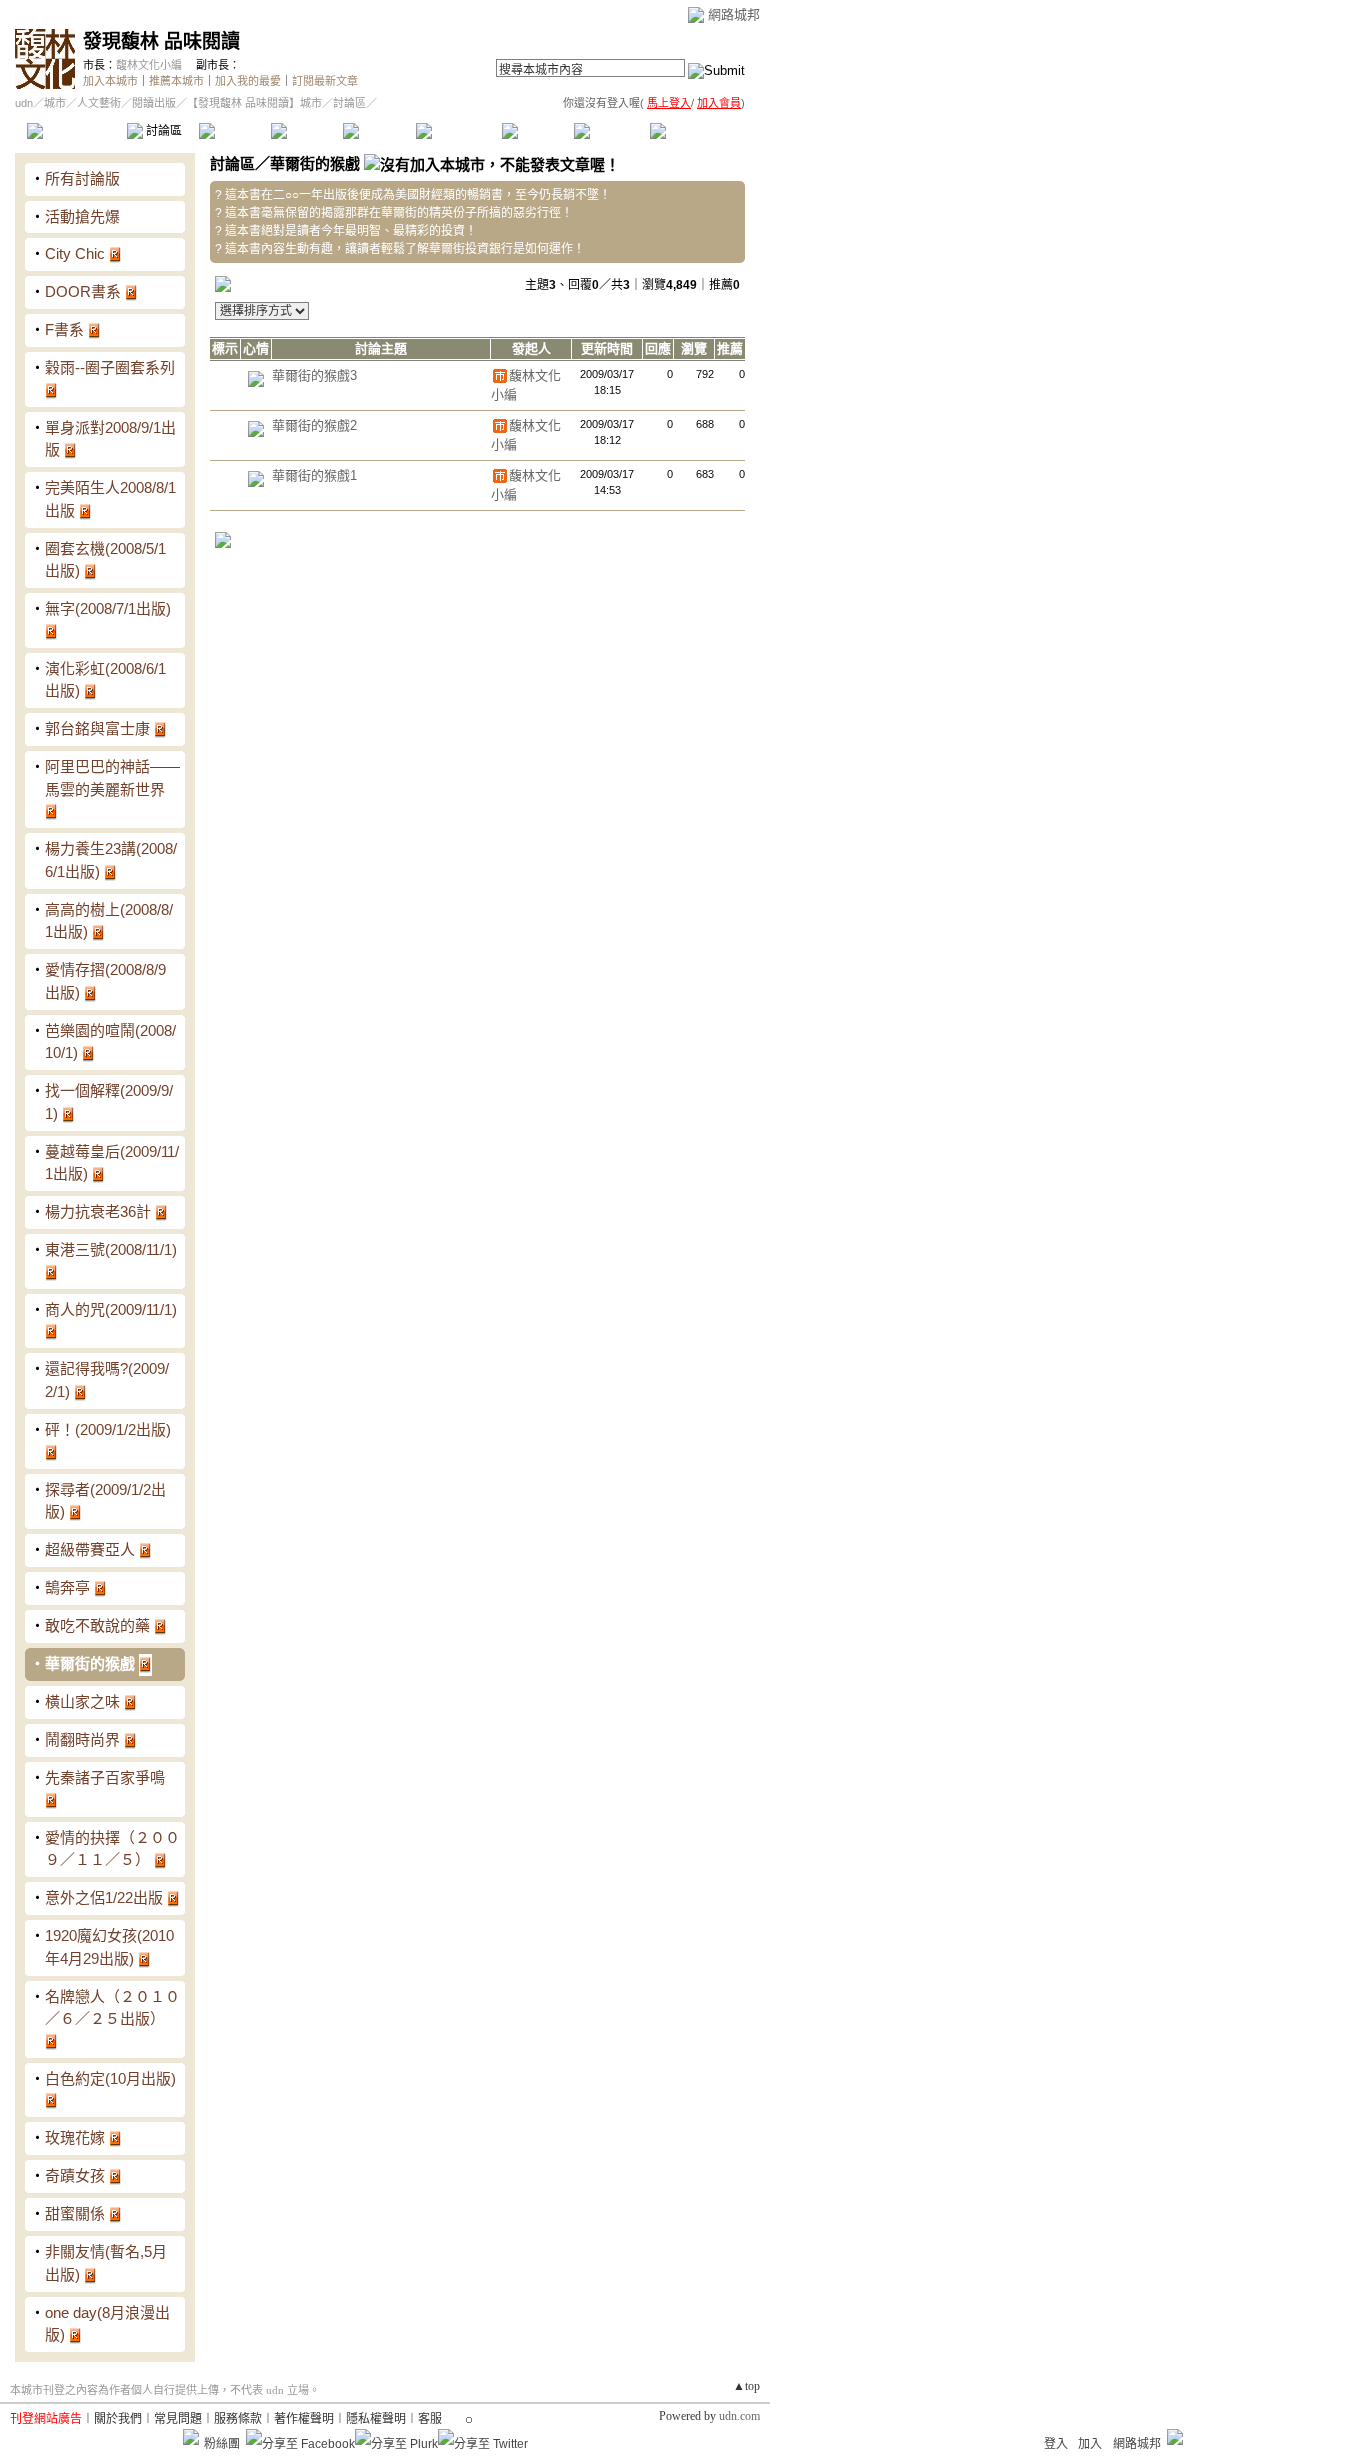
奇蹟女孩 (75, 2175)
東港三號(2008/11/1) (111, 1249)
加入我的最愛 (248, 81)
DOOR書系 (83, 291)
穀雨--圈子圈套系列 (110, 367)
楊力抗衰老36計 (98, 1211)
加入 (1090, 2444)
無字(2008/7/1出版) (108, 608)
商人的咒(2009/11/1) (111, 1309)
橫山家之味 (82, 1701)
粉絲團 (222, 2444)
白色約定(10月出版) (110, 2078)
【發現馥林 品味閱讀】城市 (254, 103)
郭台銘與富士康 (97, 728)
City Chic (75, 253)
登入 (1056, 2444)
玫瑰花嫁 (75, 2137)
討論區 (162, 131)
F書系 (64, 329)
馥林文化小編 (149, 65)
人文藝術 (99, 103)
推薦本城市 (176, 81)
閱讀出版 (154, 103)
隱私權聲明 (376, 2419)
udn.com (739, 2416)
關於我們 (118, 2419)
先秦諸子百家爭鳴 (105, 1777)
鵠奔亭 (67, 1587)
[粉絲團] (191, 2437)
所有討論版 (82, 178)
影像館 (378, 131)
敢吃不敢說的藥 (97, 1625)
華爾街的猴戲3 (314, 375)
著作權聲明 (304, 2419)
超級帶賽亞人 (90, 1549)
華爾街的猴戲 (90, 1663)
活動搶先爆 (82, 216)
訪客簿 (609, 131)
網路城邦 (734, 14)
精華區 (234, 131)
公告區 (537, 131)
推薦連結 (457, 131)
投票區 (306, 131)
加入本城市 (110, 81)
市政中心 (699, 131)
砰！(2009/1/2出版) (108, 1429)
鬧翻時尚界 (82, 1739)
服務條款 (238, 2419)
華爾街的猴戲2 (314, 425)
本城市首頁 (74, 131)
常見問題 (178, 2419)
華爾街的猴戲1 (314, 475)
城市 (55, 103)
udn (24, 103)
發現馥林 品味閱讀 (161, 41)
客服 (430, 2419)
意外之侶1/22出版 (104, 1897)
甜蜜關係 (75, 2213)
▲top (746, 2386)
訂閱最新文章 (325, 81)
